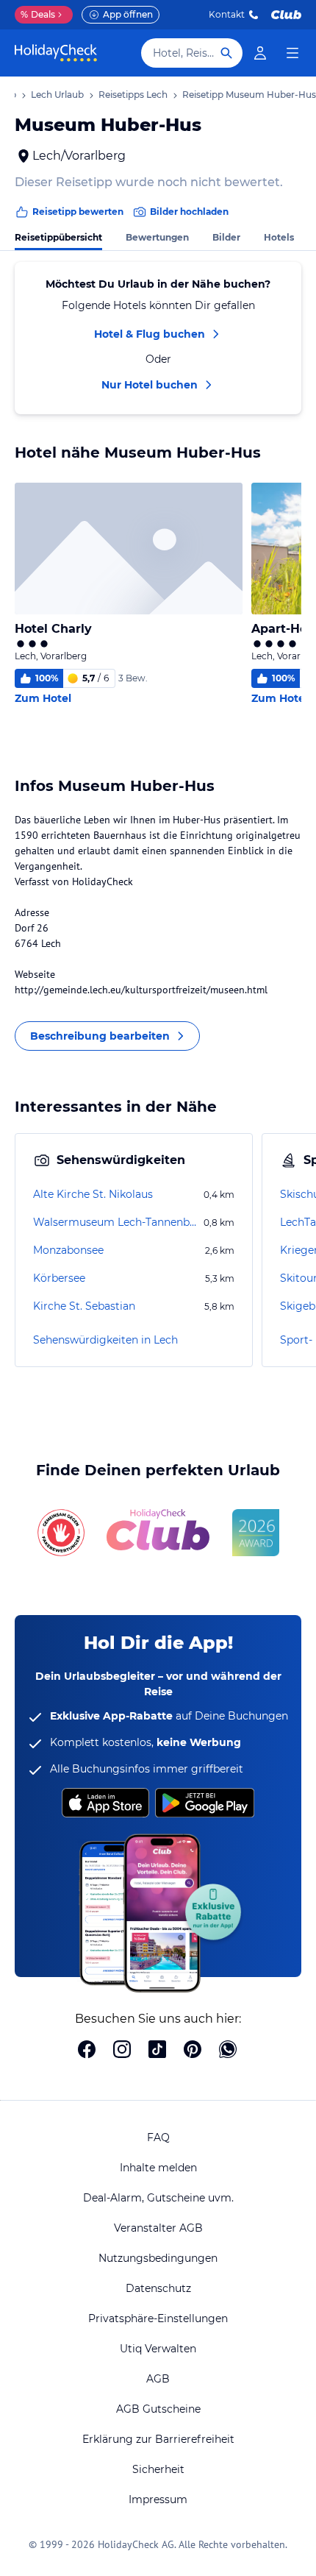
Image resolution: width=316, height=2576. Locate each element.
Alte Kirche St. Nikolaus (93, 1194)
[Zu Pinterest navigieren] (193, 2051)
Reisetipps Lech (133, 95)
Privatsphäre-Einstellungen (158, 2318)
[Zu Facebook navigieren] (87, 2051)
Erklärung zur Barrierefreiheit (158, 2439)
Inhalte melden (158, 2168)
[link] (260, 53)
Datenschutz (158, 2288)
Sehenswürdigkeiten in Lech (105, 1340)
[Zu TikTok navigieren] (157, 2051)
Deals (38, 14)
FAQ (158, 2137)
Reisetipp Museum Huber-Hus (249, 95)
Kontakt (227, 14)
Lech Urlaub (57, 95)
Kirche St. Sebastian (84, 1306)
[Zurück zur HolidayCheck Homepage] (56, 53)
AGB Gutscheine (158, 2409)
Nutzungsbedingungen (158, 2258)
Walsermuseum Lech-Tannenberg (117, 1222)
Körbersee (59, 1278)
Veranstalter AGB (158, 2228)
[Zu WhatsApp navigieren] (228, 2051)
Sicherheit (158, 2469)
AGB (158, 2379)
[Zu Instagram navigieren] (122, 2051)
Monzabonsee (68, 1250)
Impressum (158, 2499)
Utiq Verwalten (158, 2349)
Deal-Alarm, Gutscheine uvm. (158, 2198)
